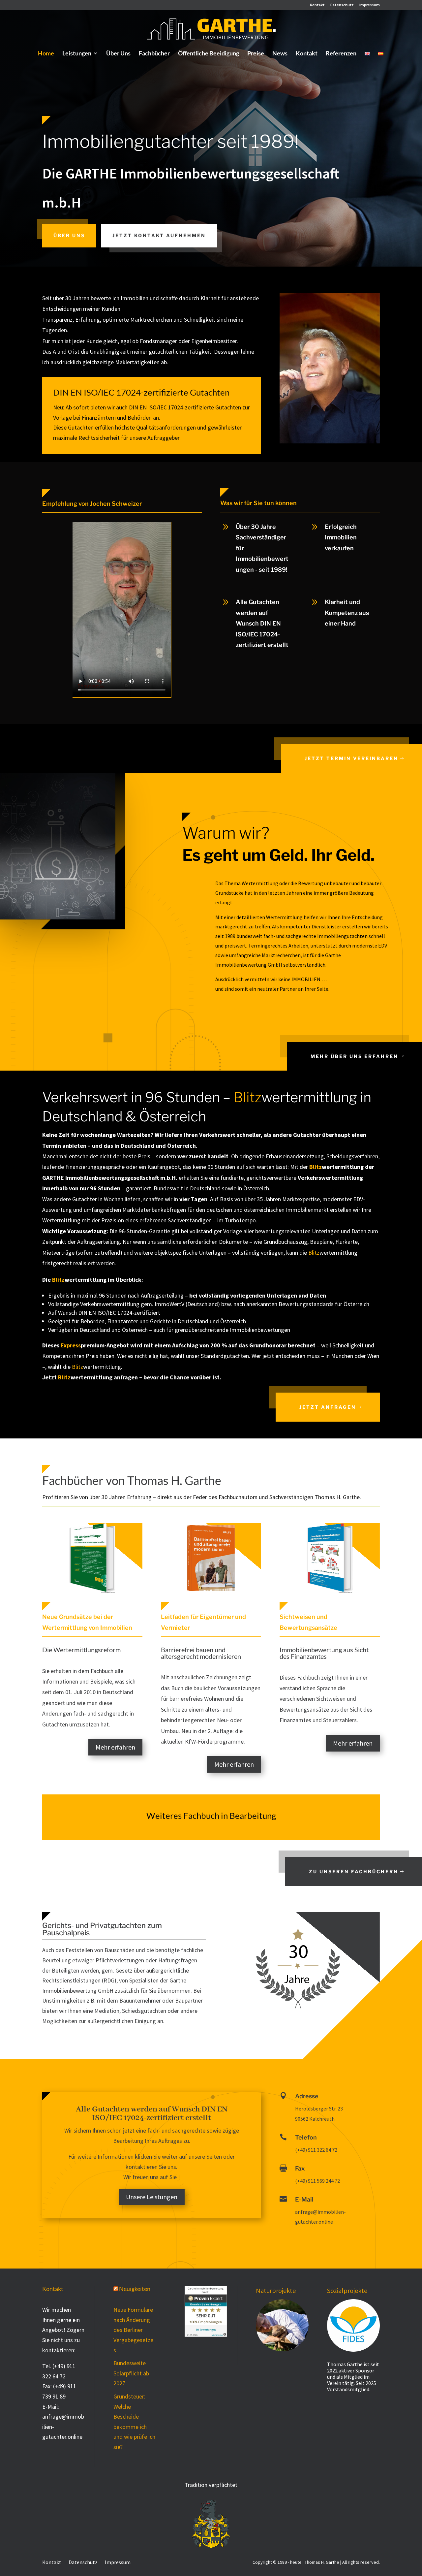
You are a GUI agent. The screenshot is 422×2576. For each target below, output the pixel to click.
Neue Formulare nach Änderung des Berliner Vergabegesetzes (133, 2330)
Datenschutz (342, 5)
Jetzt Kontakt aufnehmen (159, 235)
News (280, 54)
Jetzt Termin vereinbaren (351, 758)
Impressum (370, 5)
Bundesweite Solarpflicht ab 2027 (131, 2373)
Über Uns (118, 54)
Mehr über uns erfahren (354, 1056)
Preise (256, 54)
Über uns (69, 235)
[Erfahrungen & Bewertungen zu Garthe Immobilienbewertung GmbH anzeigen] (206, 2335)
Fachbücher (154, 54)
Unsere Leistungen (152, 2197)
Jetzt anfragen (328, 1407)
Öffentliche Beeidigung (209, 54)
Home (46, 54)
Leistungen (77, 54)
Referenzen (341, 54)
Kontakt (317, 5)
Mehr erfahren (115, 1747)
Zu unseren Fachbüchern (354, 1871)
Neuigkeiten (135, 2289)
